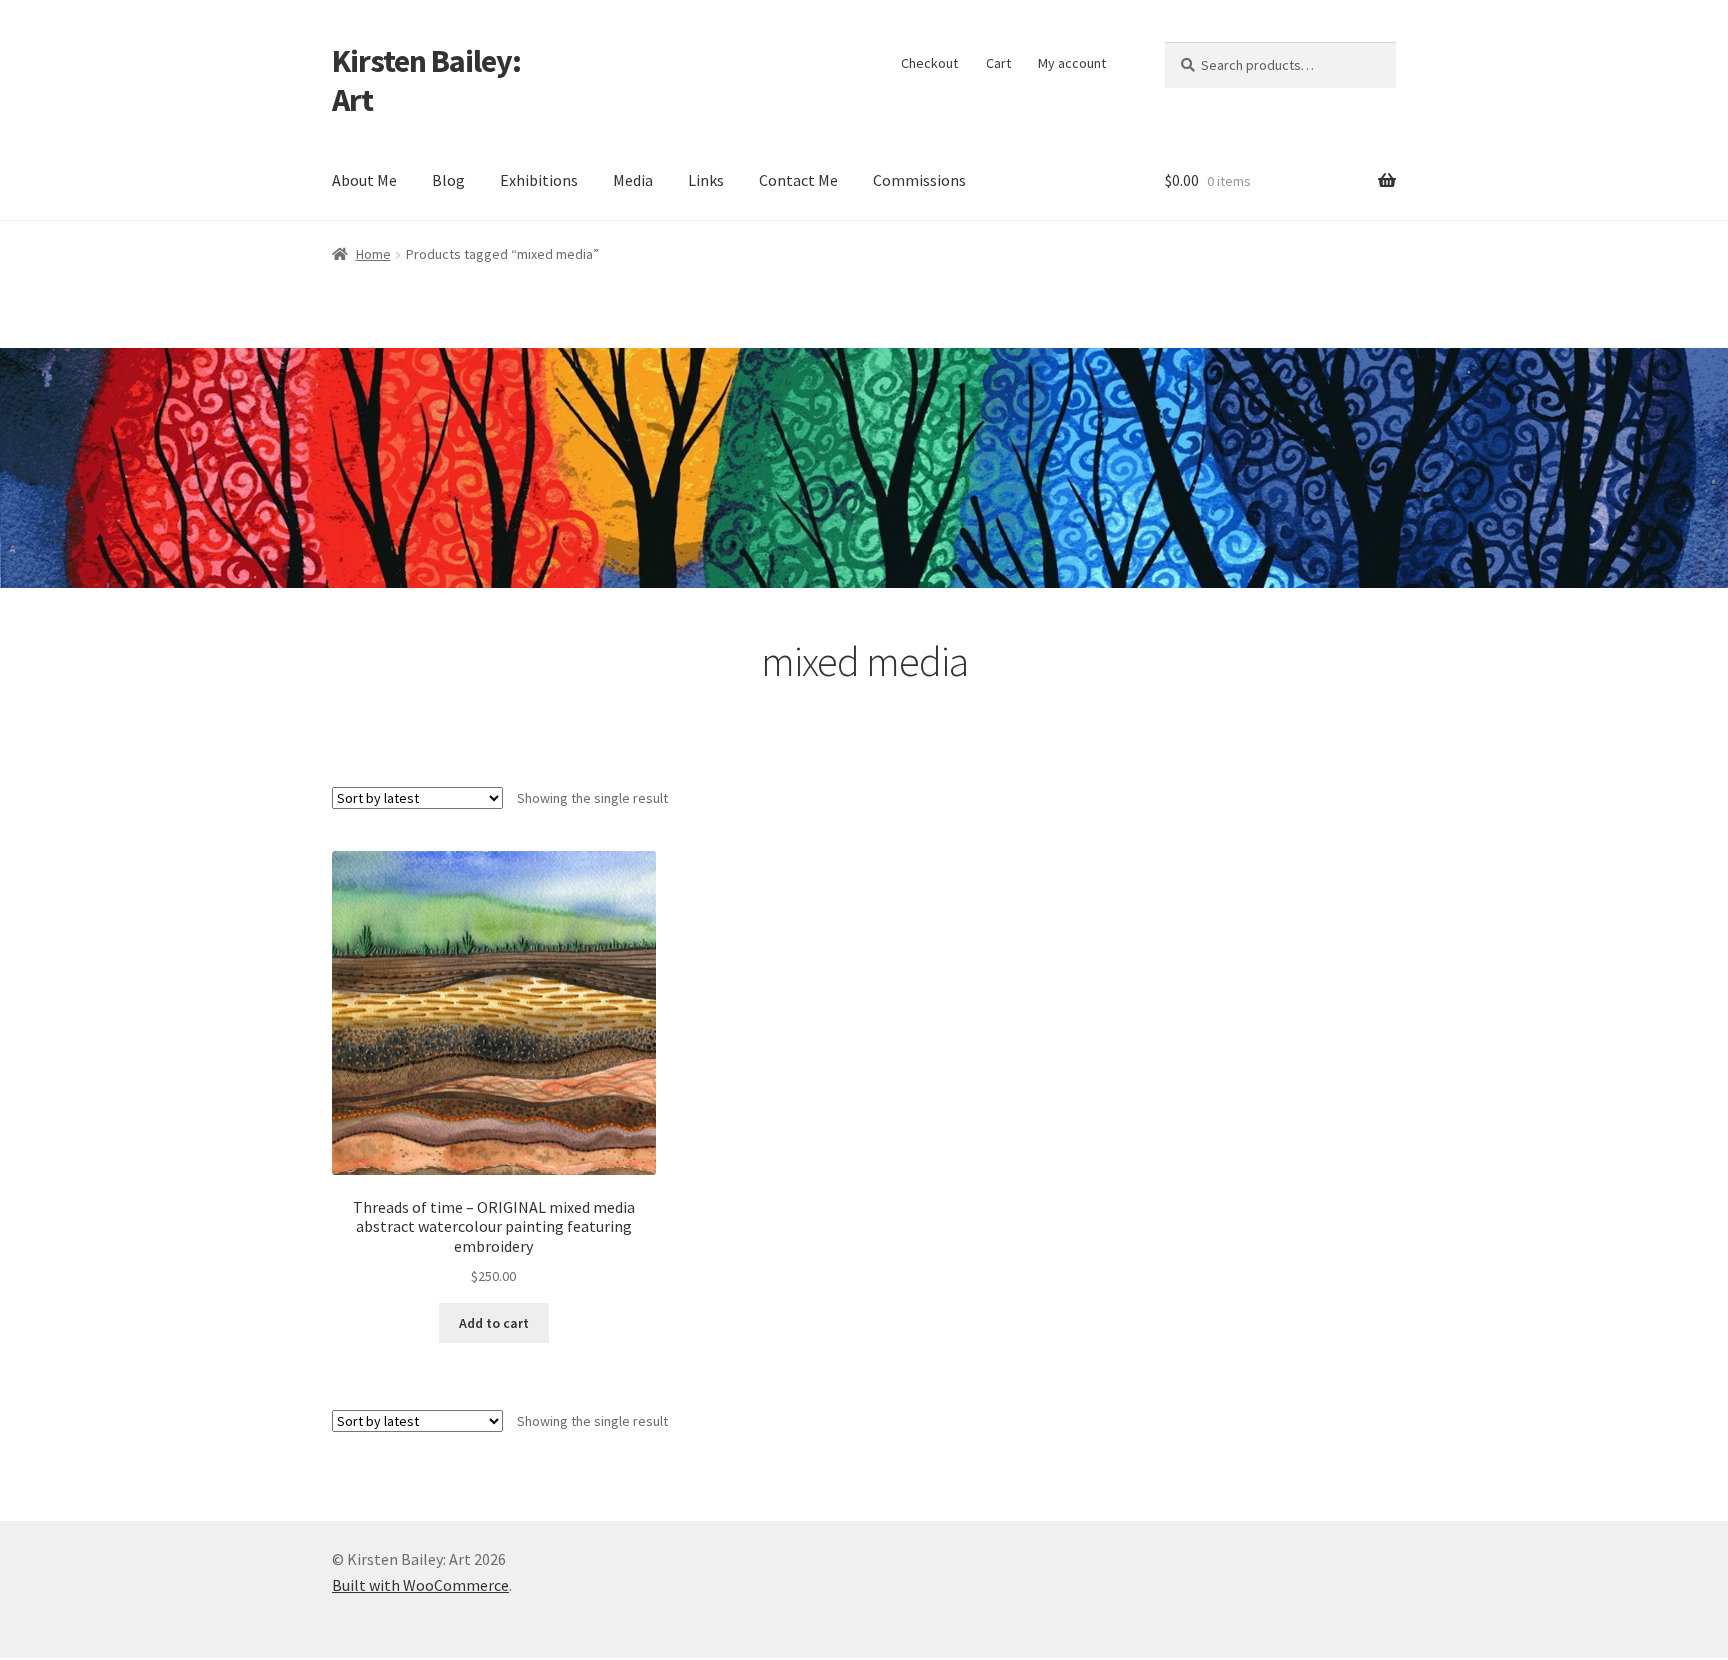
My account (1072, 63)
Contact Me (798, 180)
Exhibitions (539, 180)
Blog (448, 180)
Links (706, 180)
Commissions (919, 180)
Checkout (929, 63)
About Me (364, 180)
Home (373, 254)
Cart (998, 63)
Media (633, 180)
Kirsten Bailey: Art (426, 80)
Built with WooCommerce (420, 1585)
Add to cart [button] (494, 1323)
